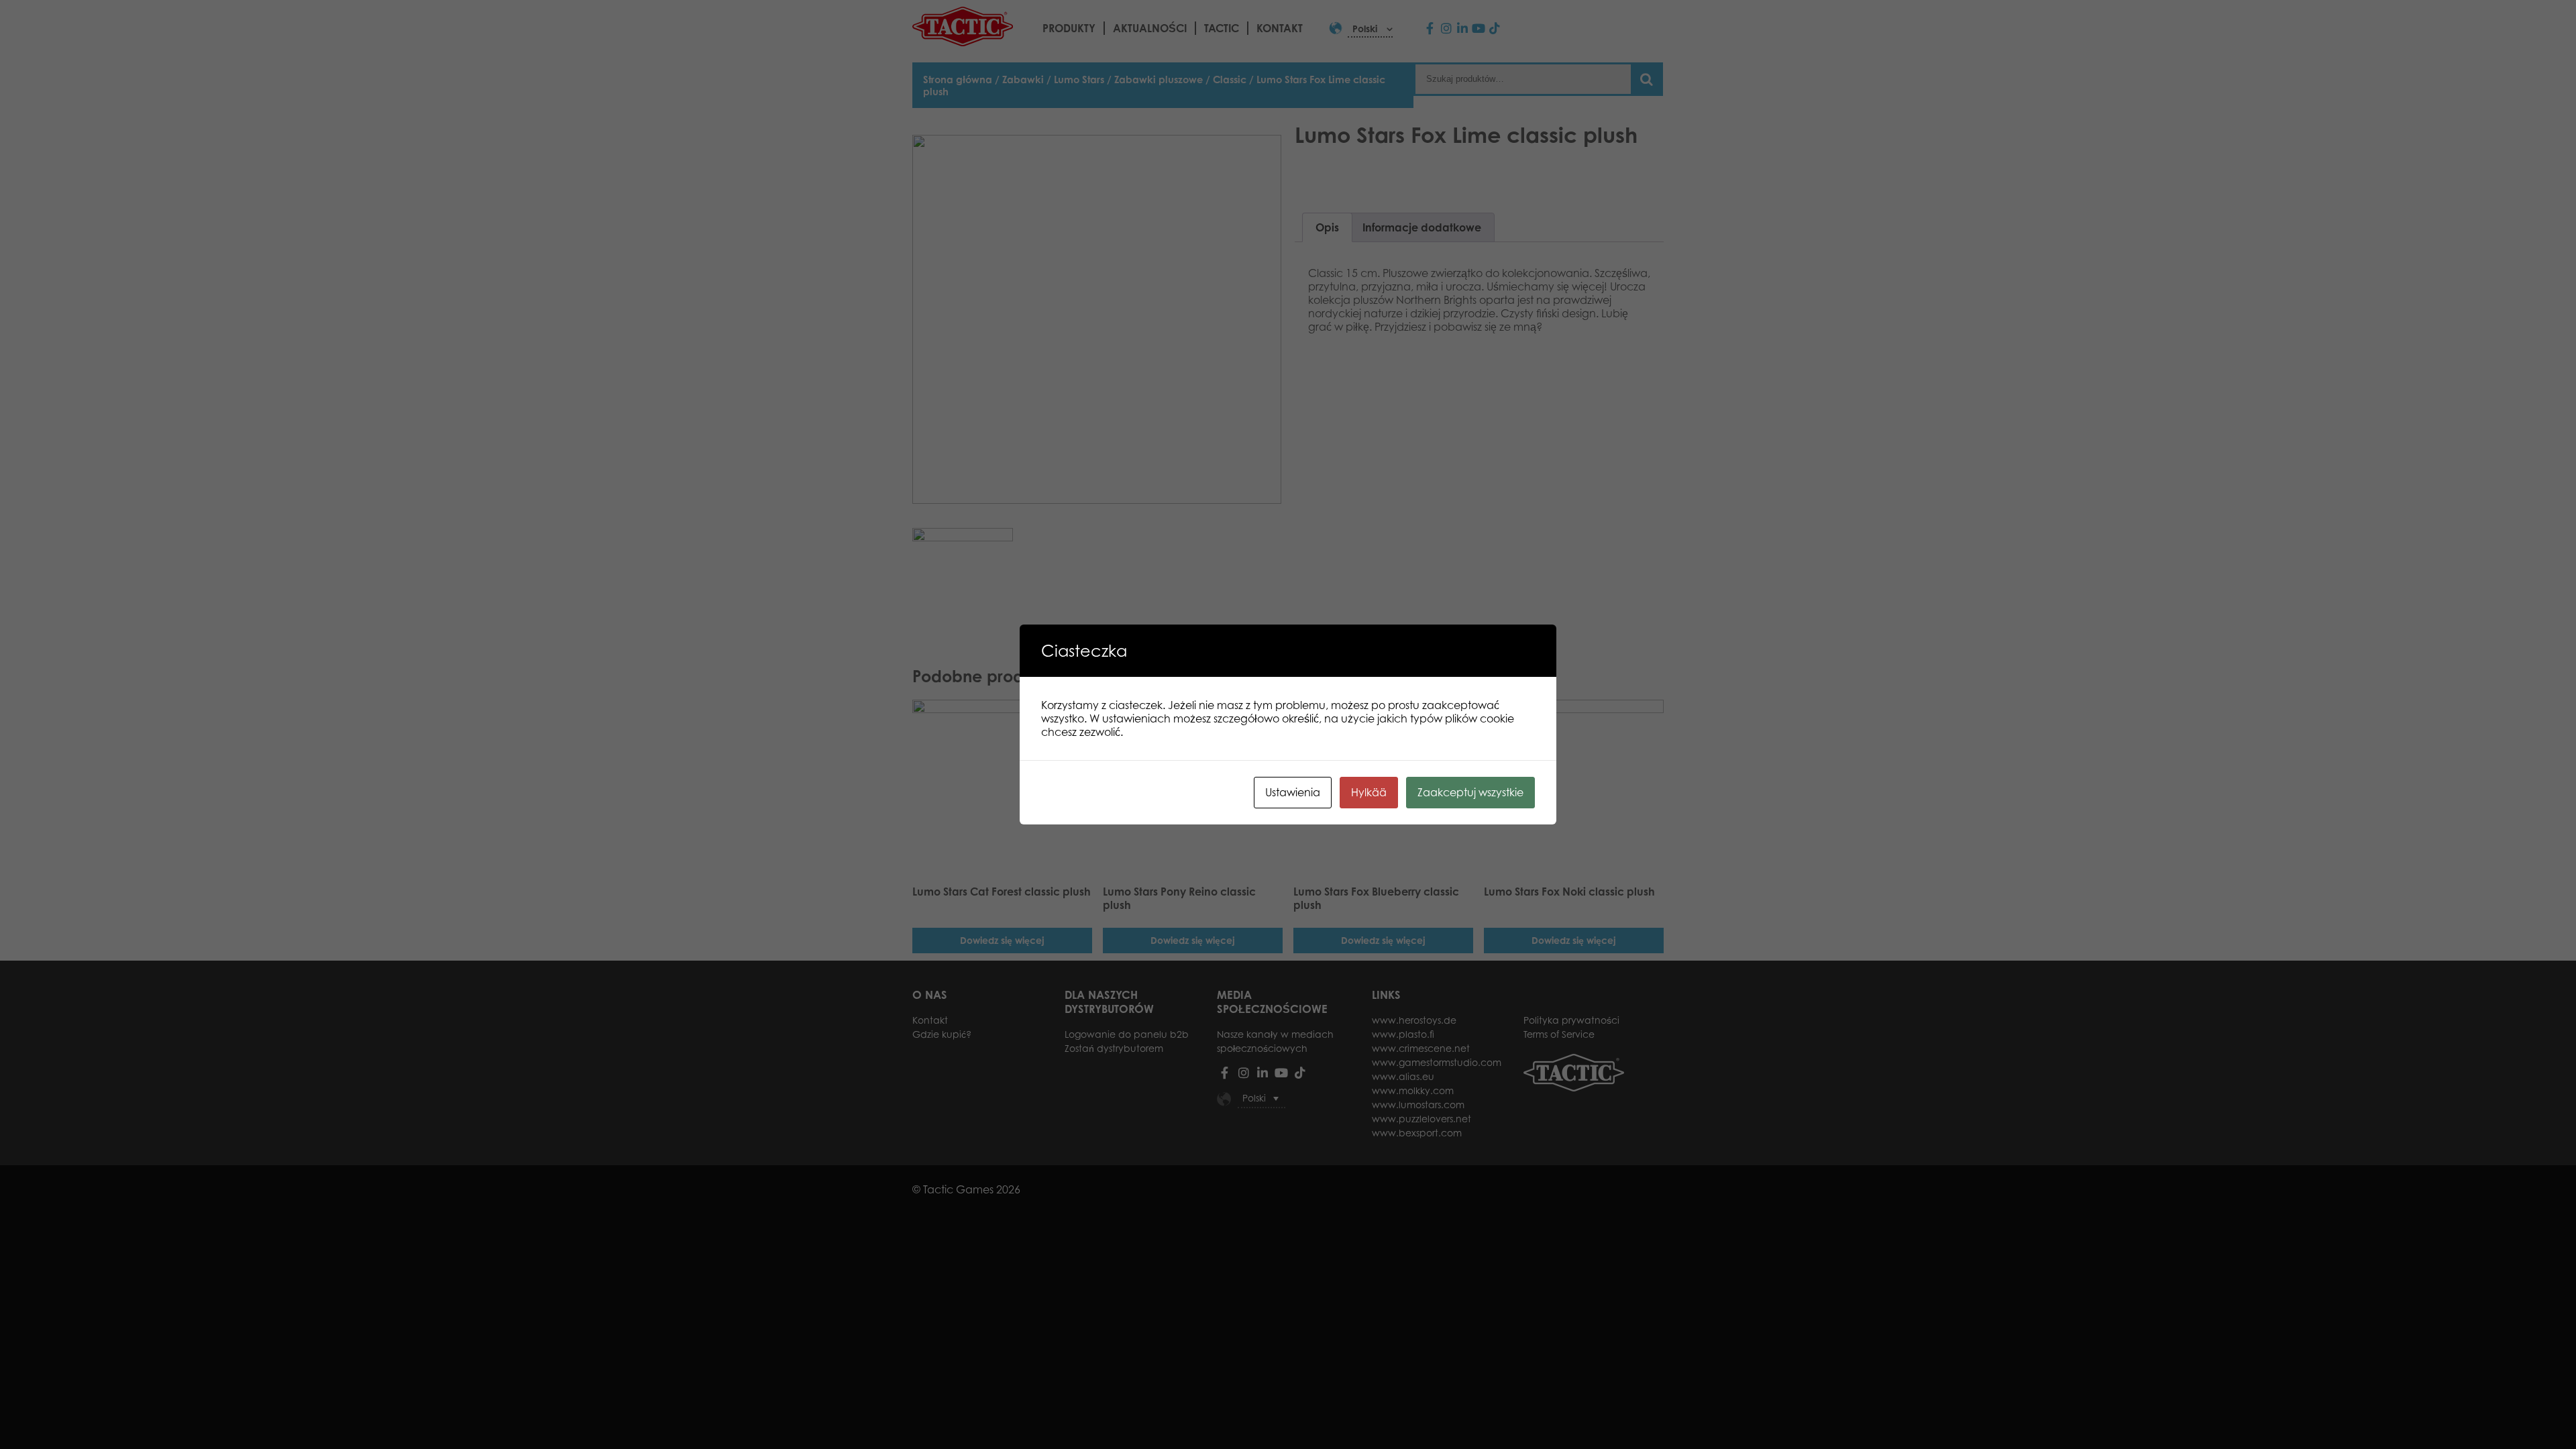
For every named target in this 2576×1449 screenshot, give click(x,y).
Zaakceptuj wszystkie (1470, 792)
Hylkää (1369, 792)
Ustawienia (1293, 792)
